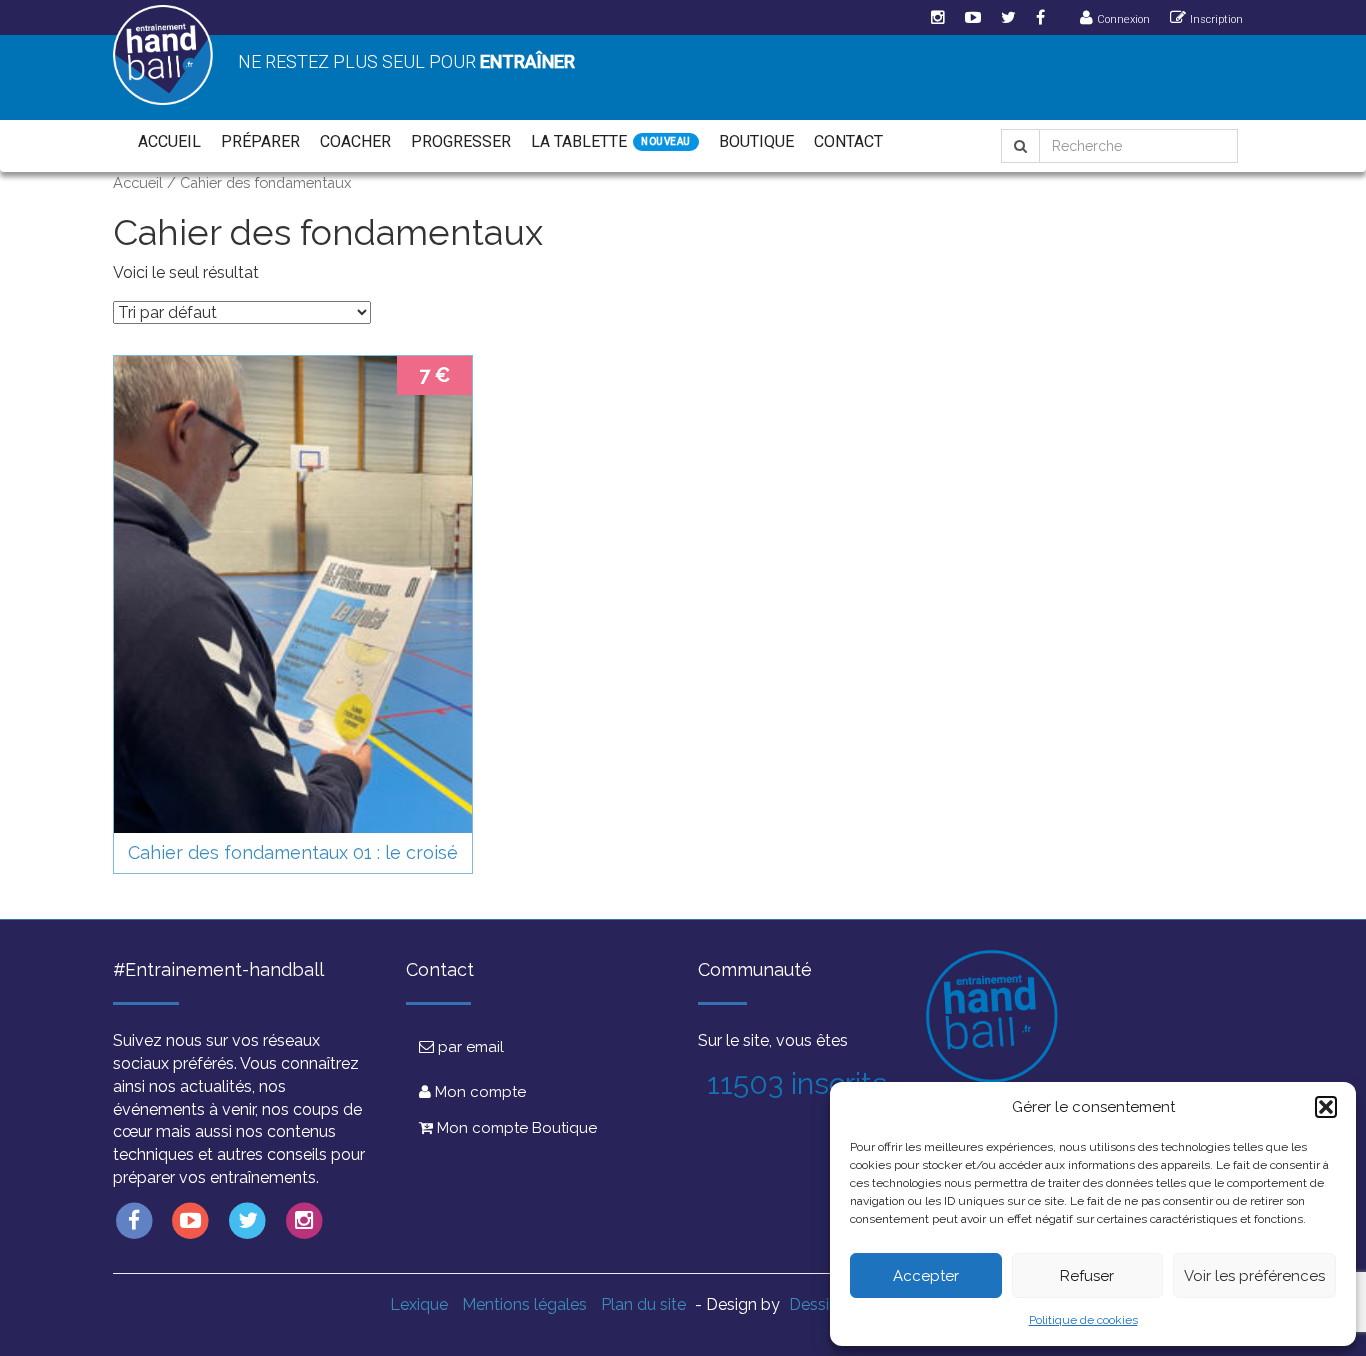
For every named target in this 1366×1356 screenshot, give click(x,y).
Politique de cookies (1083, 1320)
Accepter (926, 1276)
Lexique (419, 1304)
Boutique (756, 141)
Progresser (461, 141)
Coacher (355, 141)
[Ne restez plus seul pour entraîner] (163, 55)
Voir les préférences (1254, 1276)
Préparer (260, 141)
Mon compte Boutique (515, 1128)
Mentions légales (524, 1304)
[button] (1326, 1107)
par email (469, 1047)
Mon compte (478, 1092)
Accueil (169, 141)
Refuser (1087, 1276)
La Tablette (579, 141)
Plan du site (643, 1304)
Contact (848, 141)
